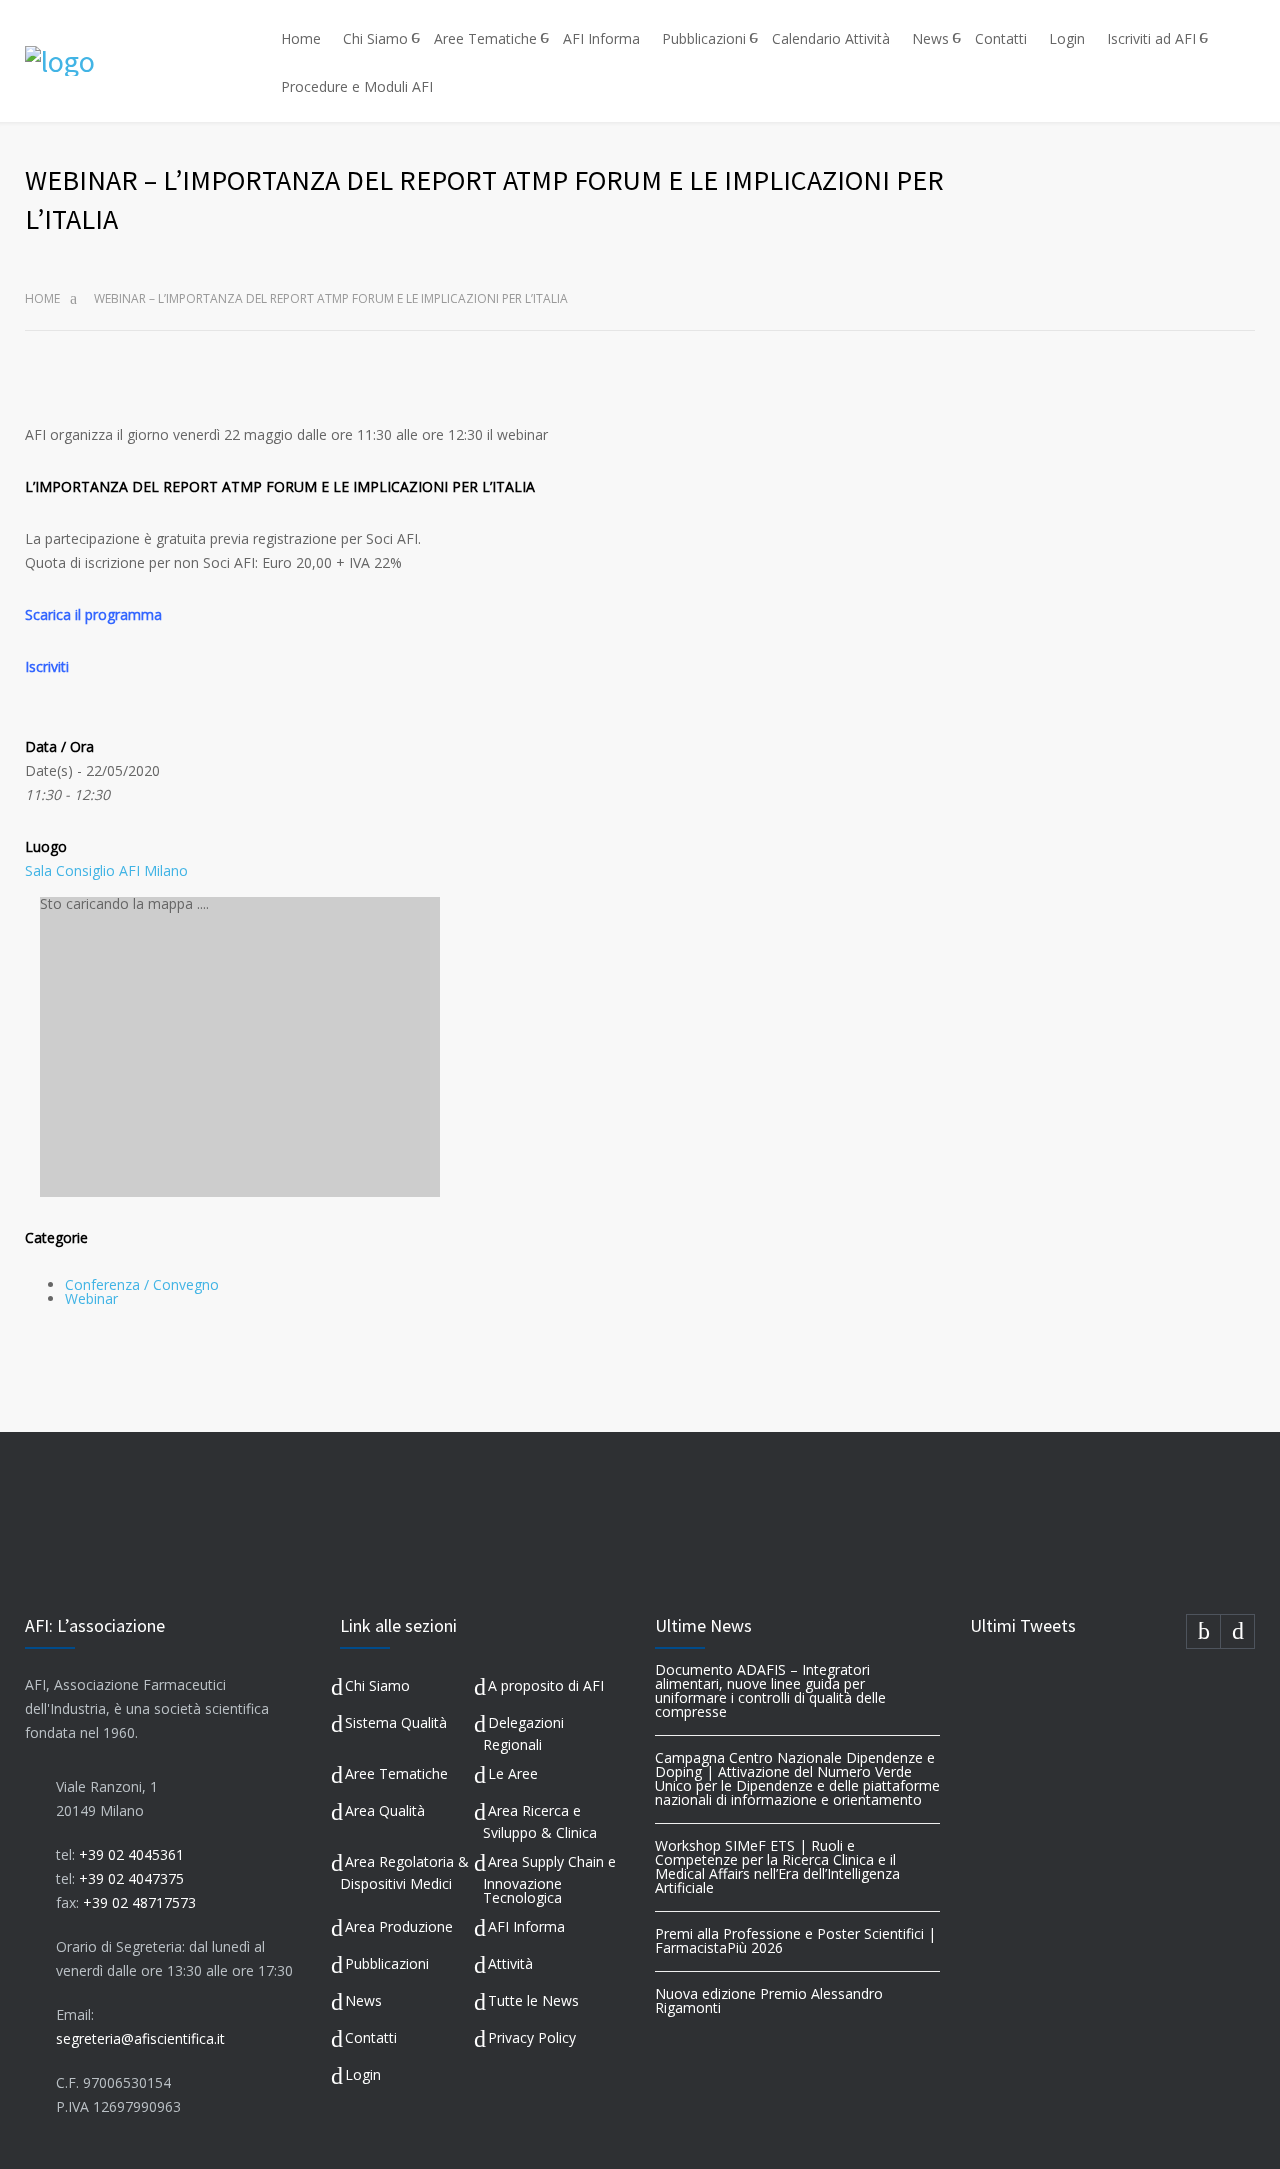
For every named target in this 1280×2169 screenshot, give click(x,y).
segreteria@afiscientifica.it (140, 2038)
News (930, 38)
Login (1067, 38)
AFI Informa (601, 38)
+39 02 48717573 (139, 1902)
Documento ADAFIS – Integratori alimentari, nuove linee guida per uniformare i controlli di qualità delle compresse (770, 1690)
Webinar (91, 1298)
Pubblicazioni (704, 38)
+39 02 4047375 (131, 1878)
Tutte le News (533, 2000)
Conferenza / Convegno (142, 1284)
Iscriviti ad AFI (1151, 38)
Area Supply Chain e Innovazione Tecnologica (549, 1879)
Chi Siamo (375, 38)
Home (301, 38)
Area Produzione (399, 1926)
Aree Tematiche (485, 38)
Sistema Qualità (396, 1722)
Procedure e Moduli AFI (357, 86)
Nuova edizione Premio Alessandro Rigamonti (769, 2000)
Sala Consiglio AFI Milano (106, 870)
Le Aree (513, 1773)
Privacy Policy (532, 2037)
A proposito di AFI (546, 1685)
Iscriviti (47, 666)
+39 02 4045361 (131, 1854)
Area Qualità (385, 1810)
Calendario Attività (831, 38)
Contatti (1001, 38)
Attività (510, 1963)
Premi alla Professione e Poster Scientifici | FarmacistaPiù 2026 (795, 1940)
